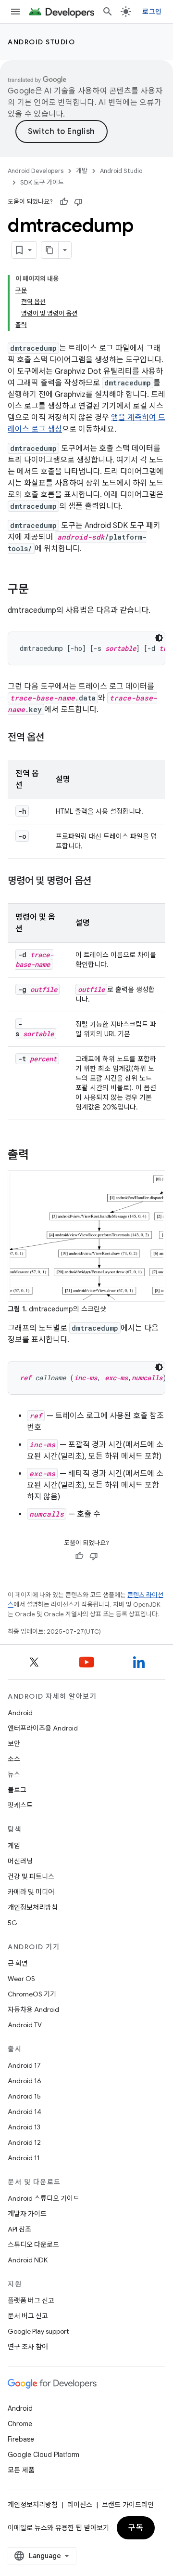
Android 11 (24, 2158)
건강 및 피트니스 (31, 1876)
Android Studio (41, 42)
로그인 (152, 12)
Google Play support (38, 2331)
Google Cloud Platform (43, 2455)
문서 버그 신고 (28, 2316)
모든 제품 (21, 2470)
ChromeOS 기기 (32, 1994)
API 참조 (19, 2229)
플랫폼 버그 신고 (31, 2300)
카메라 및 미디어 (31, 1892)
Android (20, 1713)
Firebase (21, 2439)
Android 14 (25, 2112)
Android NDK (28, 2260)
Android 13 (24, 2127)
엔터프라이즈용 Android (43, 1728)
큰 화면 (18, 1963)
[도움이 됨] (64, 202)
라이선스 (80, 2505)
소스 (14, 1759)
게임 (14, 1846)
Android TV (25, 2025)
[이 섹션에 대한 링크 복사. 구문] (38, 590)
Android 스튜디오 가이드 (43, 2198)
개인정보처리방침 (33, 1907)
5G (12, 1923)
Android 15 (24, 2096)
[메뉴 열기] (15, 12)
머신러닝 (20, 1861)
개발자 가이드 (27, 2214)
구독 (136, 2528)
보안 (14, 1744)
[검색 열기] (108, 12)
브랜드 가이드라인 (128, 2505)
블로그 (17, 1790)
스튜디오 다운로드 (33, 2245)
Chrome (20, 2424)
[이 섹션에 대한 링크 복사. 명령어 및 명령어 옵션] (101, 882)
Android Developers (36, 171)
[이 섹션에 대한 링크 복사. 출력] (38, 1156)
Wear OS (21, 1979)
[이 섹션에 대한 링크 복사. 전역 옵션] (54, 738)
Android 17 (24, 2065)
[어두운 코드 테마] (159, 638)
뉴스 (14, 1774)
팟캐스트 (20, 1805)
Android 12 (24, 2142)
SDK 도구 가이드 (42, 182)
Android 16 (25, 2081)
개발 (82, 171)
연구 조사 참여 (28, 2347)
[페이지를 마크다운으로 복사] (50, 250)
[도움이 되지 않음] (78, 202)
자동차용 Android (33, 2009)
